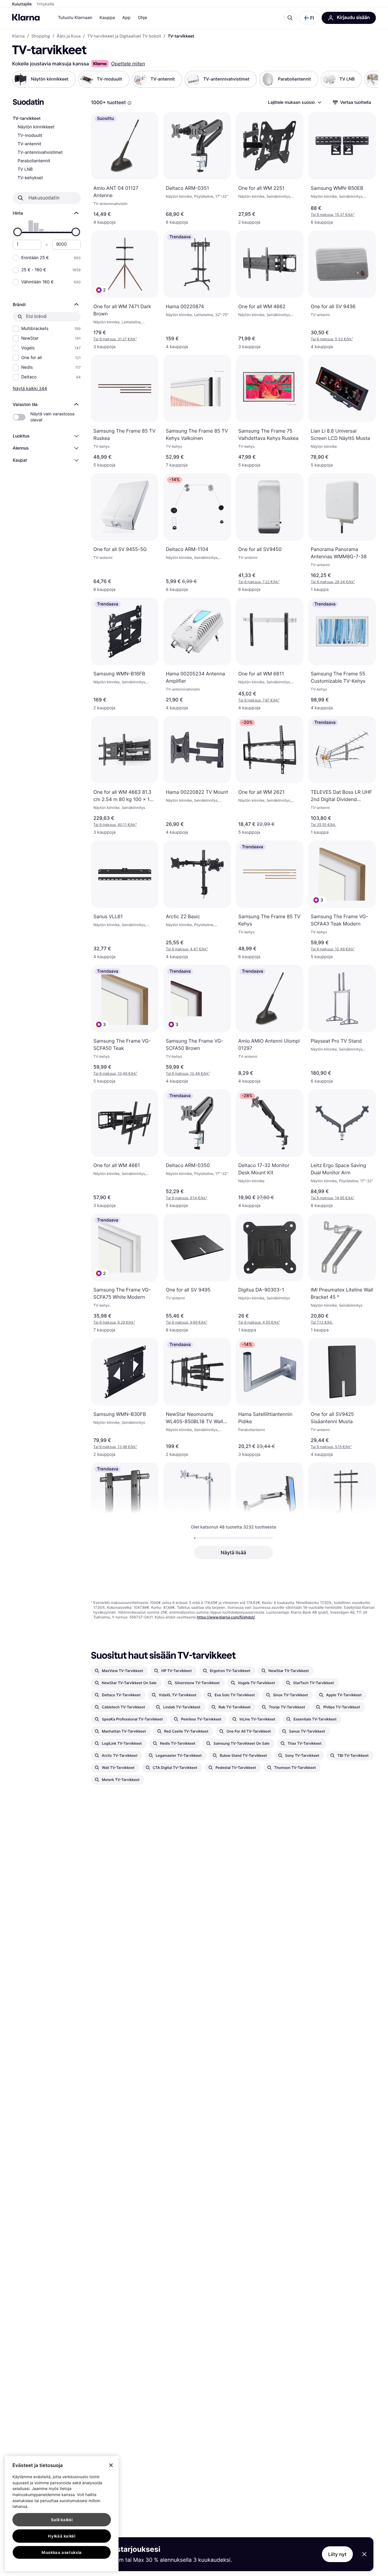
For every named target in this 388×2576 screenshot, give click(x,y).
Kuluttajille (22, 4)
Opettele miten (128, 64)
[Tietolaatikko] (129, 103)
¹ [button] (333, 214)
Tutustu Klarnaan (75, 18)
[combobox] (294, 102)
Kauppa (107, 18)
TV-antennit (29, 144)
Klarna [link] (18, 36)
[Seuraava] (367, 79)
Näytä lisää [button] (233, 1552)
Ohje (142, 18)
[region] (62, 2514)
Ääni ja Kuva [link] (69, 36)
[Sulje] (111, 2465)
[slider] (18, 232)
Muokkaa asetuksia (62, 2552)
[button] (309, 18)
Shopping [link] (41, 36)
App (126, 18)
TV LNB (25, 169)
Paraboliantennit (34, 161)
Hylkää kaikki (62, 2536)
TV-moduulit (30, 135)
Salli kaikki (62, 2520)
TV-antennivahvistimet (40, 152)
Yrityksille (46, 4)
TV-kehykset (30, 178)
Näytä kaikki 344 (30, 388)
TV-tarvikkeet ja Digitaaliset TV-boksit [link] (124, 36)
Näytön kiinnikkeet (36, 127)
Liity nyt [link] (338, 2554)
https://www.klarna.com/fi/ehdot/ (226, 1617)
